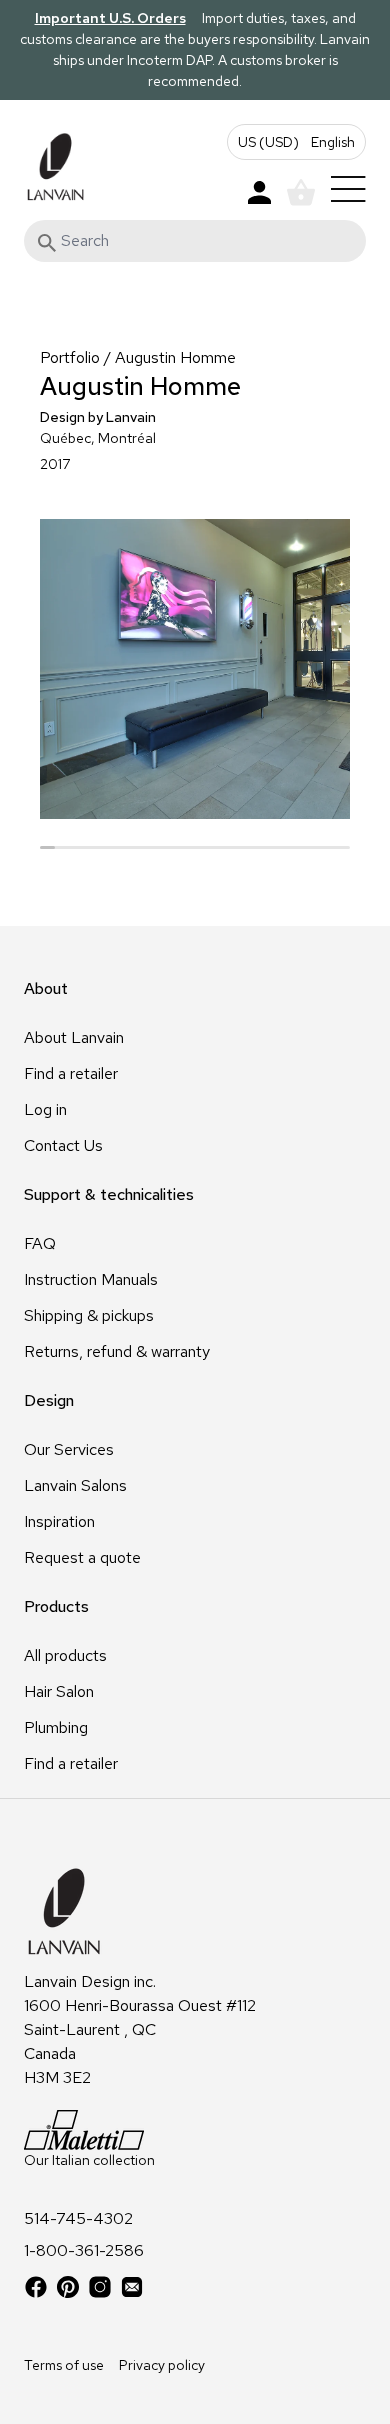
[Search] (47, 243)
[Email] (132, 2287)
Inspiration (59, 1521)
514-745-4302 (78, 2219)
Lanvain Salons (75, 1485)
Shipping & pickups (89, 1315)
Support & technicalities (109, 1194)
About (46, 988)
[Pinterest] (68, 2287)
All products (65, 1655)
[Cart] (301, 192)
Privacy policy (162, 2365)
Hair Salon (59, 1691)
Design (49, 1400)
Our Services (69, 1449)
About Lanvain (74, 1037)
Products (56, 1606)
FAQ (40, 1243)
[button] (296, 142)
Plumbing (56, 1727)
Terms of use (64, 2365)
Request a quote (82, 1557)
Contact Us (63, 1145)
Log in (45, 1109)
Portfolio (70, 357)
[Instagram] (100, 2287)
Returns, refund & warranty (117, 1351)
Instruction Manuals (91, 1279)
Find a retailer (71, 1073)
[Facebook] (36, 2287)
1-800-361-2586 (84, 2251)
